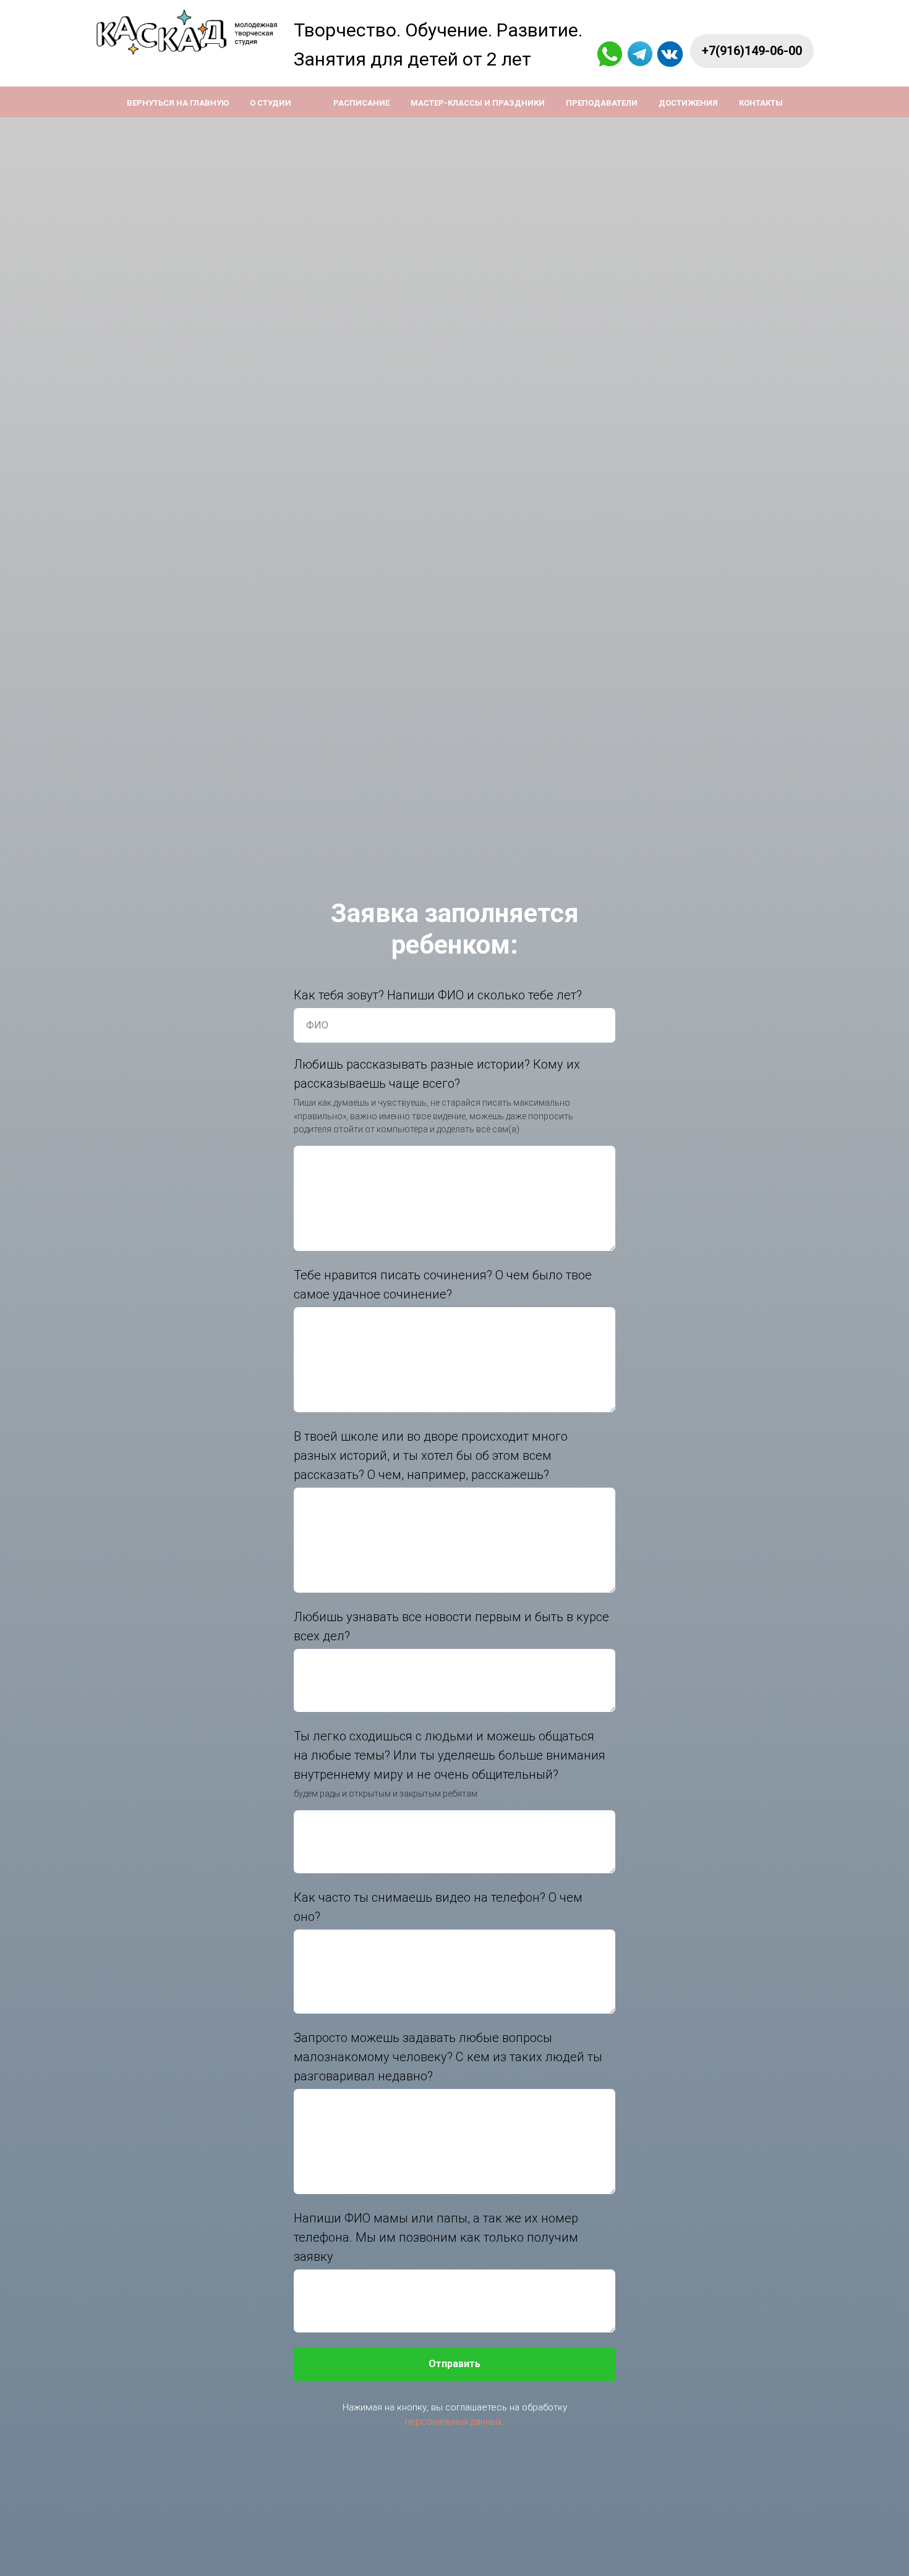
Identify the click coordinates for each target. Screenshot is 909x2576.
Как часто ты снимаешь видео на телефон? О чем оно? (438, 1907)
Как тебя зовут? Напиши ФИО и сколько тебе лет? (438, 995)
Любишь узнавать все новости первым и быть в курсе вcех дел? (451, 1626)
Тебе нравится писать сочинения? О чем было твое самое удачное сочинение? (443, 1285)
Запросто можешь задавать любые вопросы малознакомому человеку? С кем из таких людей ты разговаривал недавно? (448, 2057)
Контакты (761, 103)
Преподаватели (602, 103)
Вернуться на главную (178, 103)
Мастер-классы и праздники (478, 103)
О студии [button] (271, 103)
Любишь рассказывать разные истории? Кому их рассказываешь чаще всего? (437, 1074)
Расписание (361, 103)
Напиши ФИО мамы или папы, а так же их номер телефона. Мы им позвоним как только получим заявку (436, 2237)
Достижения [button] (688, 103)
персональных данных (453, 2421)
